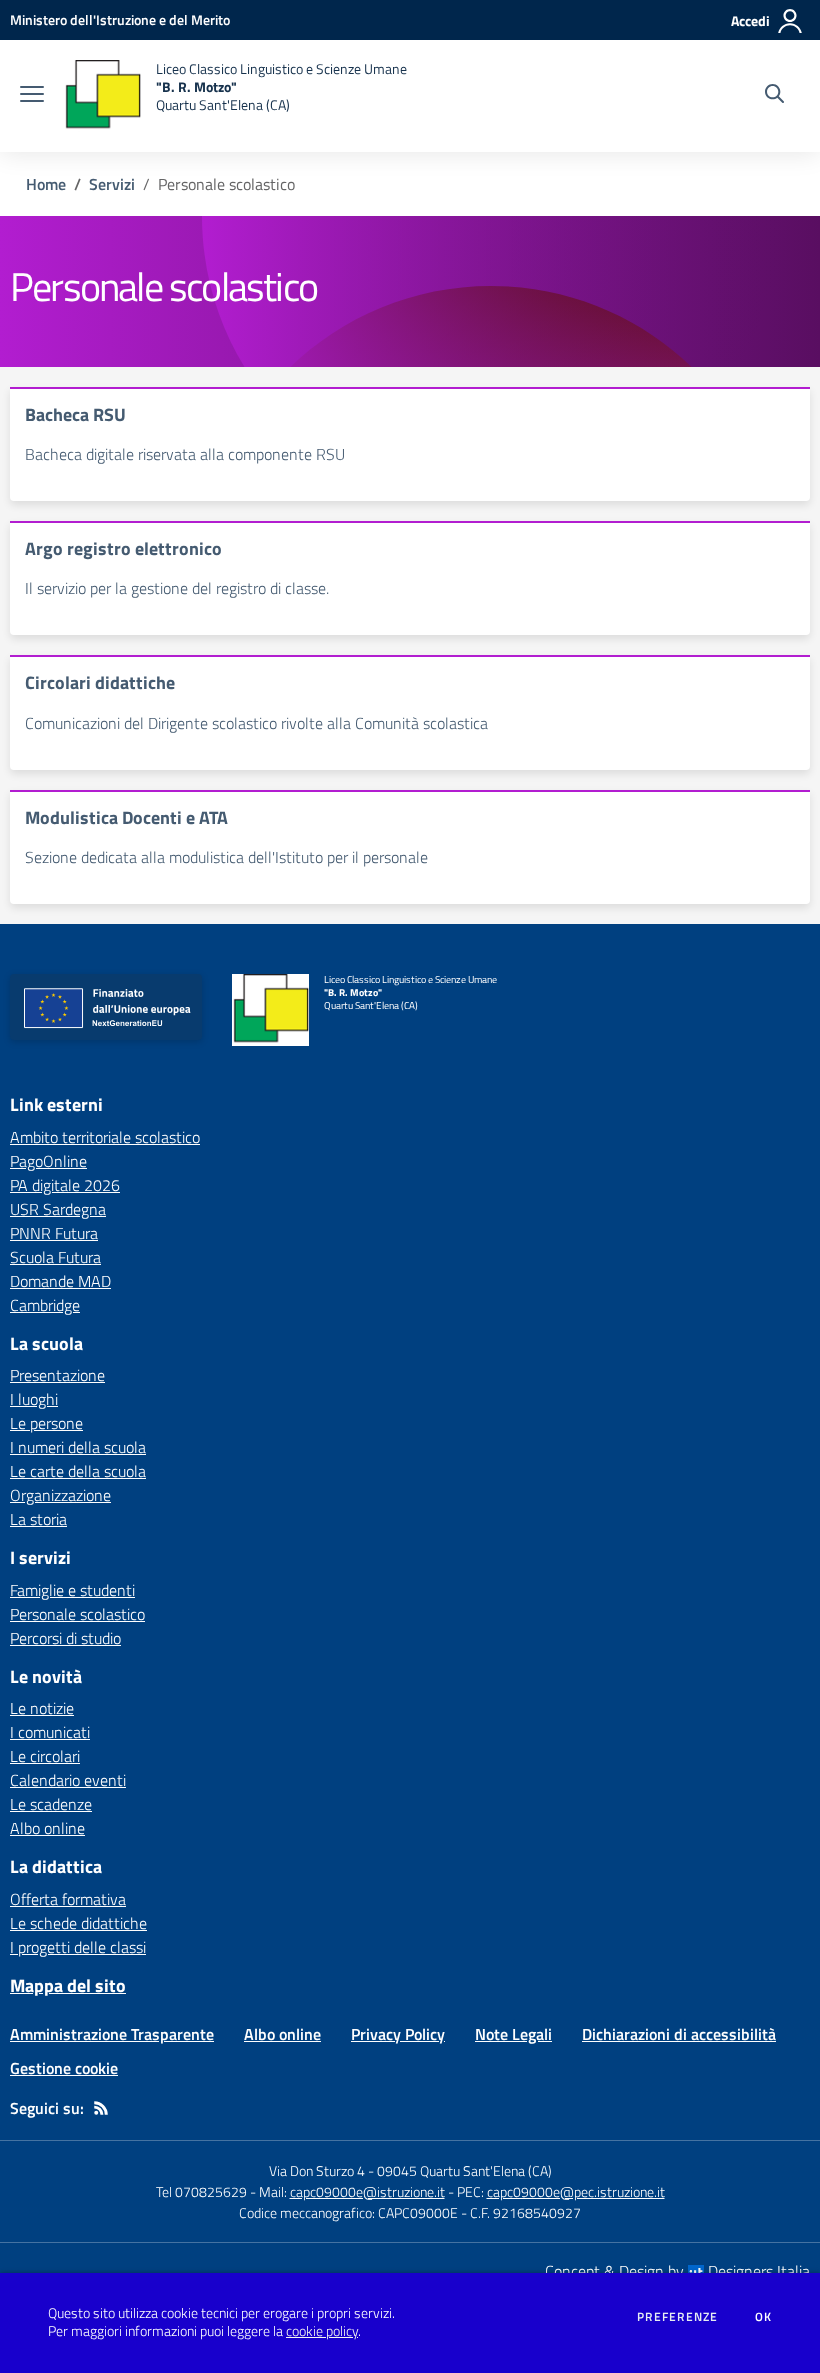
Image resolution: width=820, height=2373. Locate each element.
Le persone (46, 1423)
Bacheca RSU (75, 414)
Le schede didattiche (78, 1923)
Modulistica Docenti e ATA (126, 817)
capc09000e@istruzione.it (367, 2191)
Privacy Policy (398, 2034)
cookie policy (322, 2331)
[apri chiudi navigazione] (32, 96)
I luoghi (34, 1399)
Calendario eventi (68, 1780)
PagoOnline (48, 1161)
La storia (38, 1519)
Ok (764, 2317)
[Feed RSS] (101, 2108)
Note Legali (513, 2034)
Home (46, 184)
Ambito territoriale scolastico (105, 1137)
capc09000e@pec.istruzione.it (576, 2191)
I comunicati (50, 1732)
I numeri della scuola (78, 1447)
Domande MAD (60, 1281)
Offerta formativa (68, 1899)
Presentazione (57, 1375)
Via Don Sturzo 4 (317, 2170)
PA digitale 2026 (65, 1185)
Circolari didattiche (100, 682)
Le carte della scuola (78, 1471)
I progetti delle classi (78, 1947)
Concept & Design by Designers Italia (677, 2271)
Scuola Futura (55, 1257)
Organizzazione (60, 1495)
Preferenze (677, 2317)
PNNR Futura (54, 1233)
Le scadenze (51, 1804)
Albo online (47, 1828)
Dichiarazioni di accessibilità (679, 2034)
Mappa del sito (68, 1985)
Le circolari (45, 1756)
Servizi (112, 184)
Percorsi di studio (65, 1638)
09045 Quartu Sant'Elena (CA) (464, 2170)
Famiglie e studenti (72, 1590)
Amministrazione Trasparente (112, 2034)
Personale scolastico (77, 1614)
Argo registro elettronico (123, 548)
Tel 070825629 (201, 2191)
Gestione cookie (64, 2068)
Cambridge (45, 1305)
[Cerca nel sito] (774, 96)
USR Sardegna (58, 1209)
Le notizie (42, 1708)
